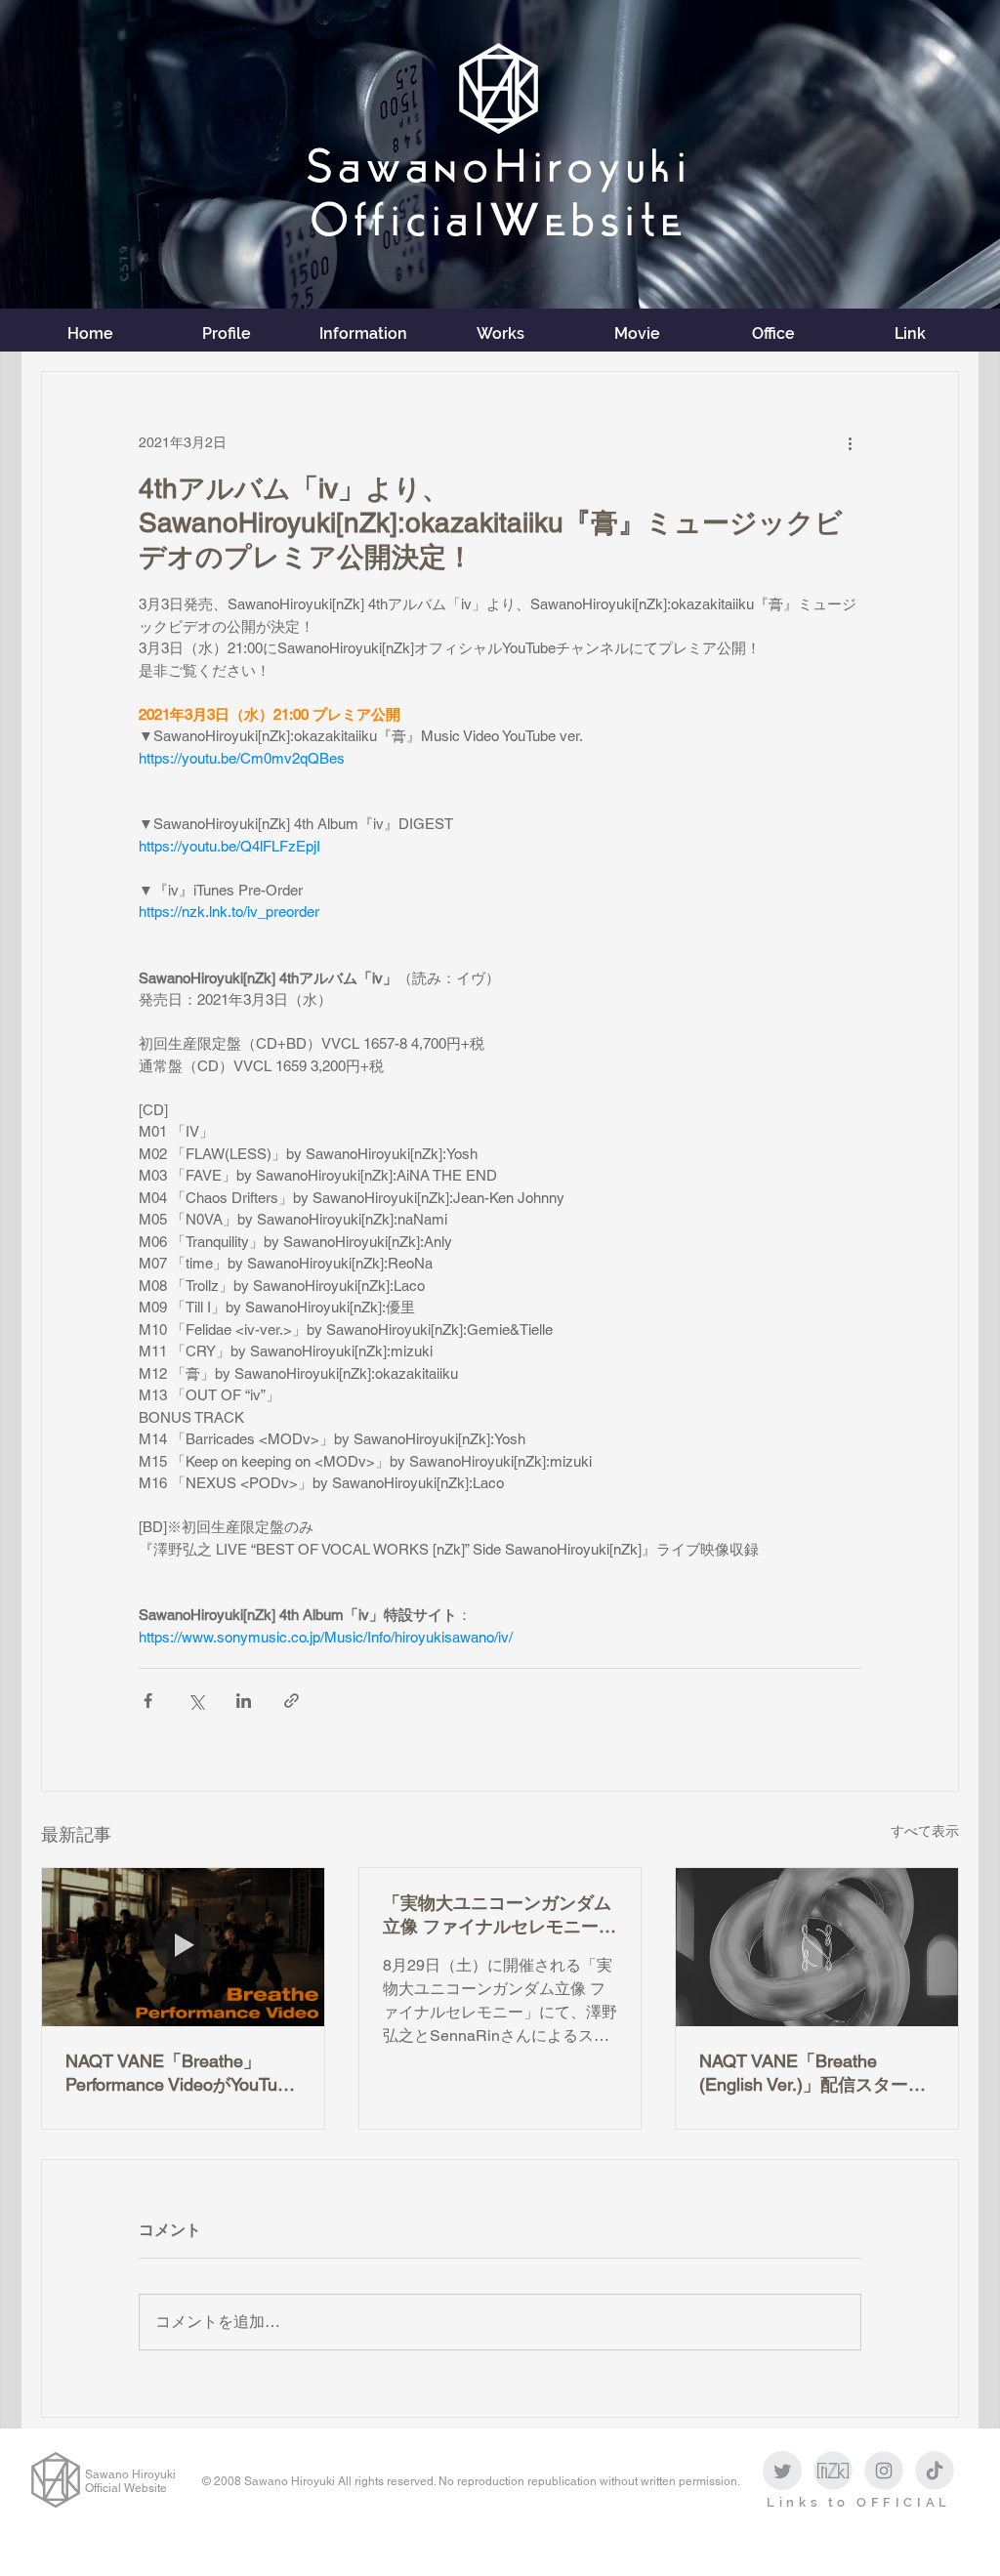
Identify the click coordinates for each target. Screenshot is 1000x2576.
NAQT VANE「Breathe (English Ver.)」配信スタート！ (804, 2074)
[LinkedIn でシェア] (244, 1701)
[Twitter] (782, 2471)
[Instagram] (884, 2471)
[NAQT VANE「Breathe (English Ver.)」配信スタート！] (817, 1947)
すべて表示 (925, 1831)
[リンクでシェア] (292, 1701)
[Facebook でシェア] (148, 1701)
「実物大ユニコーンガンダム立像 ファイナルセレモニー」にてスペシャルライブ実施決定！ (500, 1915)
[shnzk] (833, 2471)
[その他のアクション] (850, 442)
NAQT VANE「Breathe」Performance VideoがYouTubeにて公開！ (181, 2074)
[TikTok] (935, 2471)
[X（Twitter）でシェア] (196, 1701)
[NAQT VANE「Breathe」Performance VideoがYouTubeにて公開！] (183, 1947)
